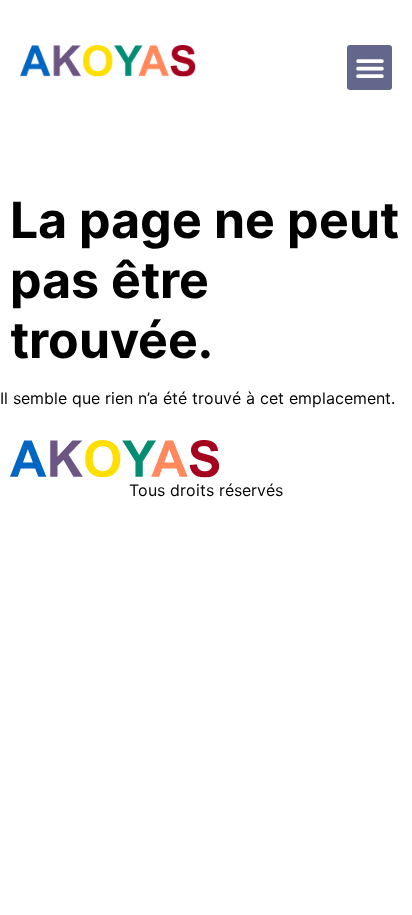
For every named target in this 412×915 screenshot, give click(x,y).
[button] (369, 67)
